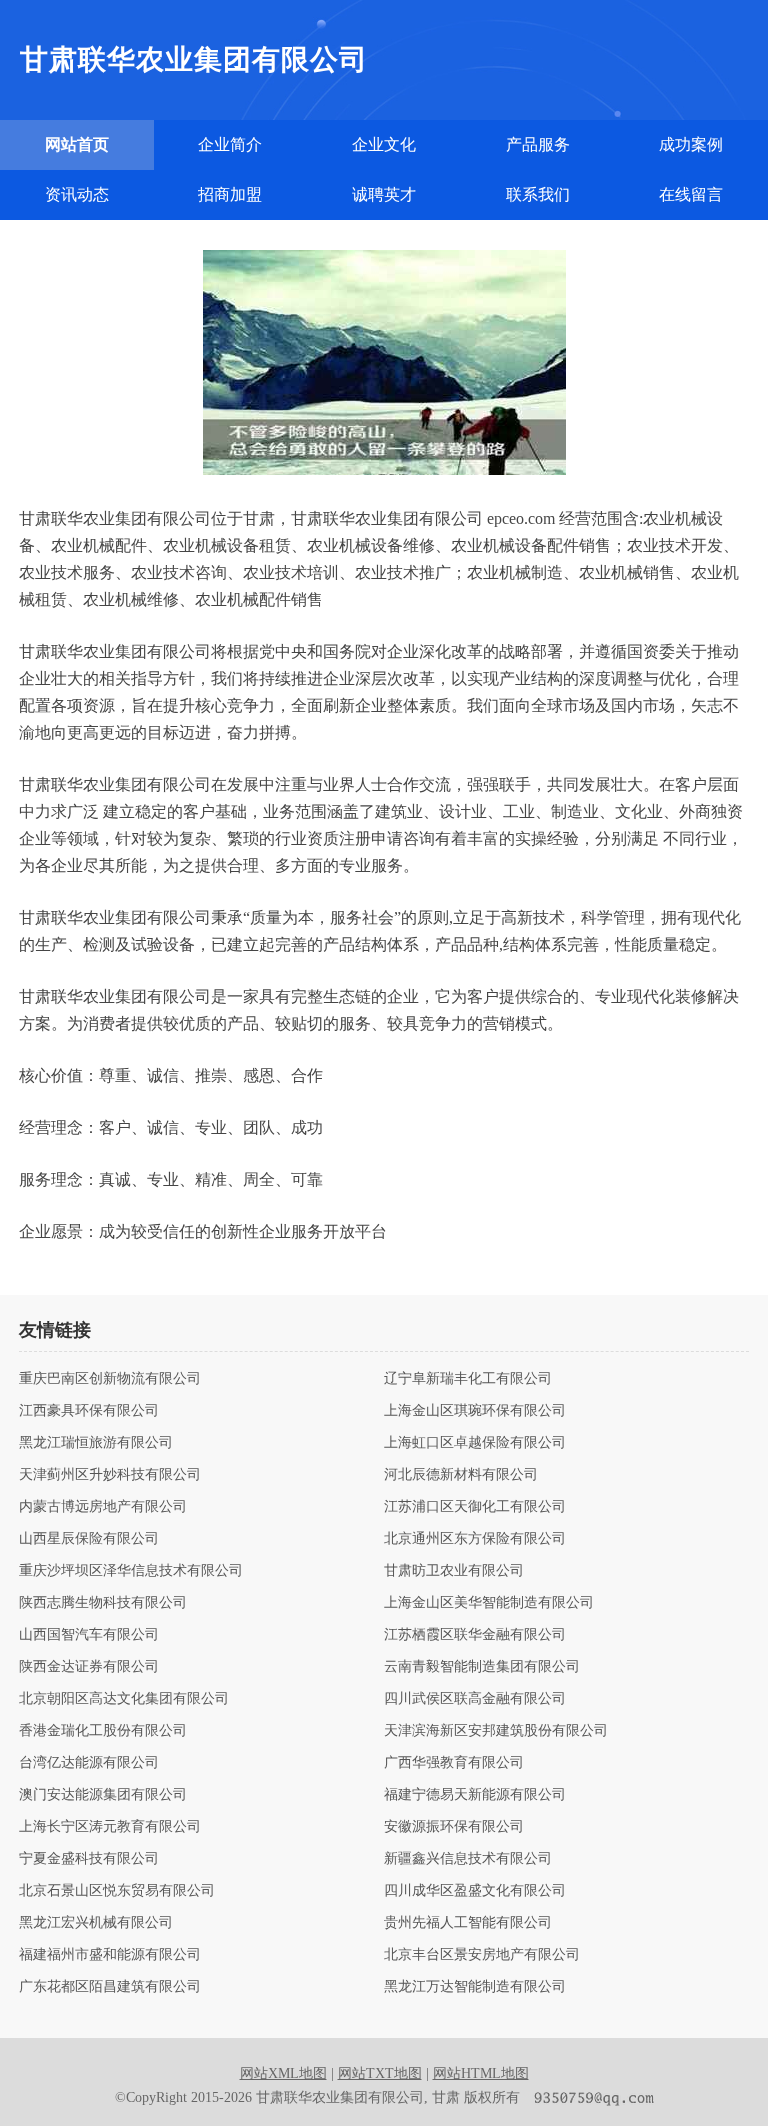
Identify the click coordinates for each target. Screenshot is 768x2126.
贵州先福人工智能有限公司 (468, 1923)
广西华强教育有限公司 (454, 1763)
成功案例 (691, 144)
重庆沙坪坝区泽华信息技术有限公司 (131, 1571)
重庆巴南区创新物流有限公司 (110, 1379)
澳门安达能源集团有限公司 (103, 1795)
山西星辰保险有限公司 (89, 1539)
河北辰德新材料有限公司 (461, 1475)
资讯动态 (77, 194)
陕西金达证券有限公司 (89, 1667)
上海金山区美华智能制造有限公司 (489, 1603)
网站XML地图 (283, 2073)
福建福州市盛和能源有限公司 (110, 1955)
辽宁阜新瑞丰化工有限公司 (468, 1379)
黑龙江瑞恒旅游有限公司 (96, 1443)
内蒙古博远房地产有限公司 (103, 1507)
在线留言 (691, 194)
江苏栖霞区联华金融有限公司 (475, 1635)
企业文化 (384, 144)
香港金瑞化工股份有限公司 (103, 1731)
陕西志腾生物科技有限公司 (103, 1603)
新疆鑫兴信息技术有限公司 (468, 1859)
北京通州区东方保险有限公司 (475, 1539)
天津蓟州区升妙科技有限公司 (110, 1475)
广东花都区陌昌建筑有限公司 (110, 1987)
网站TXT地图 (380, 2073)
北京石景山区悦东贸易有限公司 (117, 1891)
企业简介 (230, 144)
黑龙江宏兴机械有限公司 (96, 1923)
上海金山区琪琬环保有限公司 (475, 1411)
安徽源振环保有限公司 (454, 1827)
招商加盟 (230, 194)
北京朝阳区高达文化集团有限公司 (124, 1699)
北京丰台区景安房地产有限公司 (482, 1955)
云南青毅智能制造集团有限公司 (482, 1667)
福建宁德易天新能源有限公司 (475, 1795)
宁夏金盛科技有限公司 (89, 1859)
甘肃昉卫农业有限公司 (454, 1571)
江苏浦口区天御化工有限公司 (475, 1507)
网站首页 (77, 144)
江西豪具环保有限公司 (89, 1411)
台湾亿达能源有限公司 (89, 1763)
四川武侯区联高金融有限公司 (475, 1699)
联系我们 (538, 194)
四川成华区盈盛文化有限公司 (475, 1891)
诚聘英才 (384, 194)
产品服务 (538, 144)
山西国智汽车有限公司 (89, 1635)
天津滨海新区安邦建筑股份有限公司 (496, 1731)
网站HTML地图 (481, 2073)
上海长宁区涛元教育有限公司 (110, 1827)
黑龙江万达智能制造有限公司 (475, 1987)
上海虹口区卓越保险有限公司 (475, 1443)
